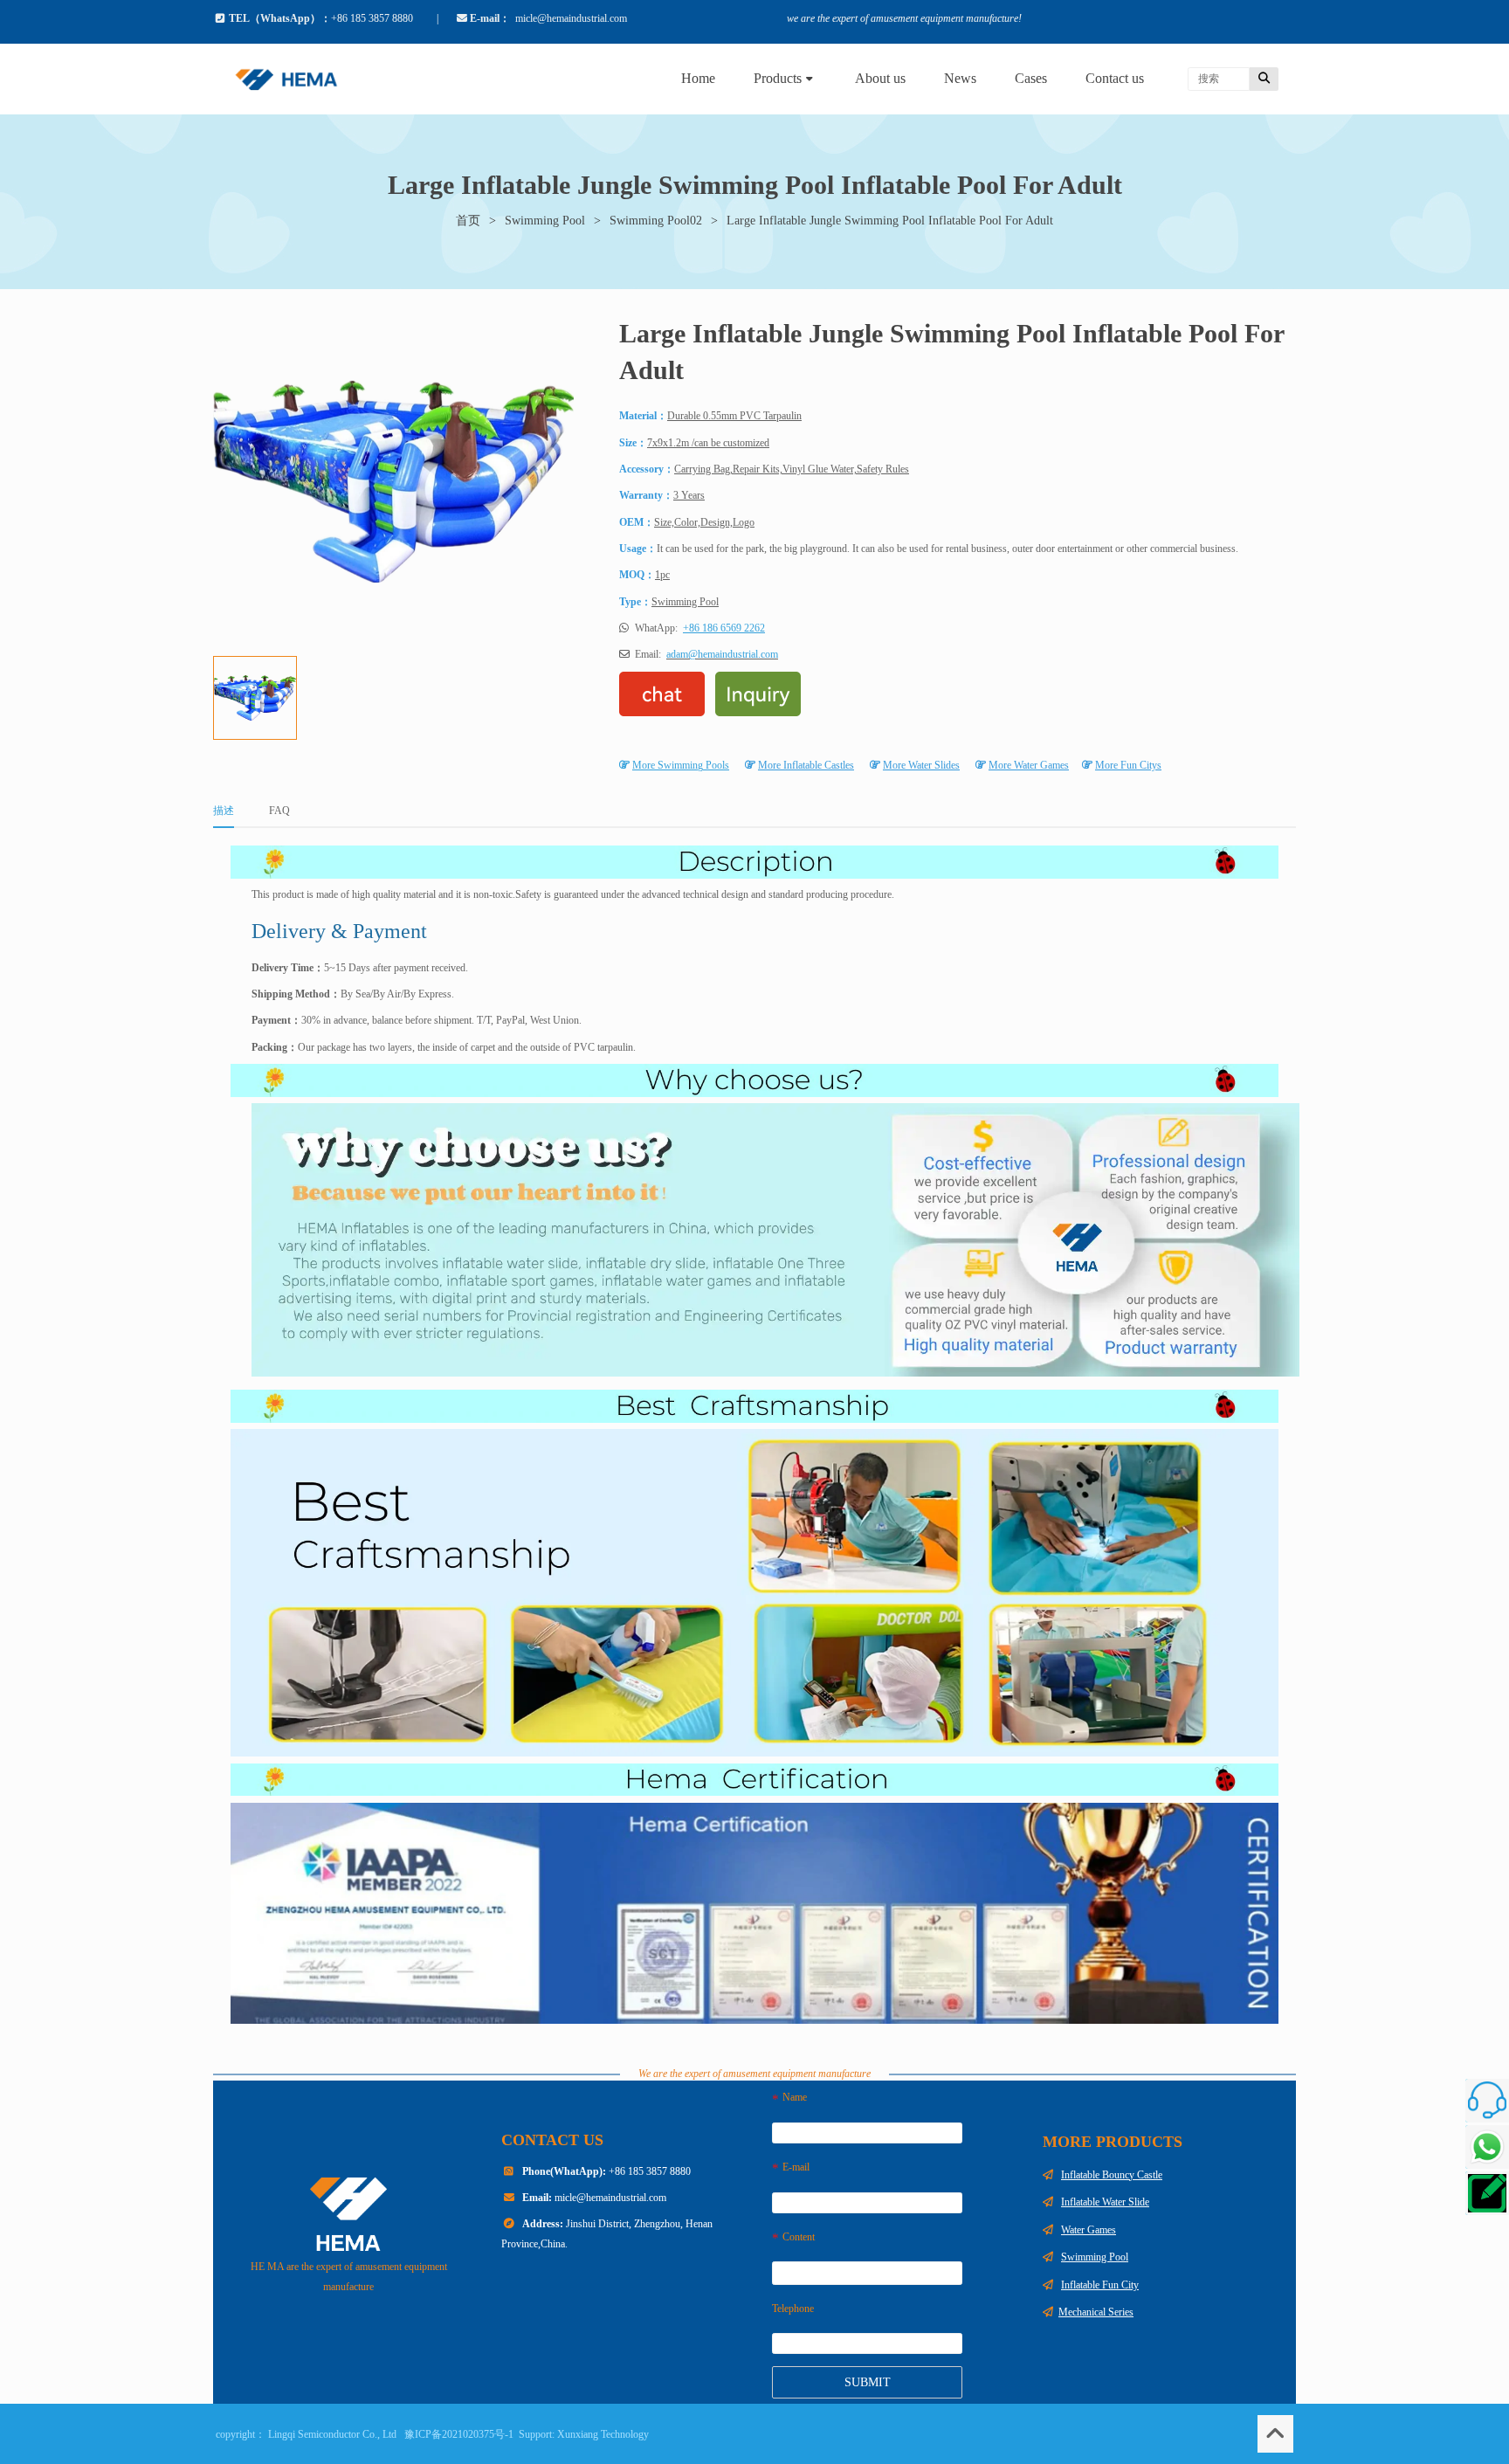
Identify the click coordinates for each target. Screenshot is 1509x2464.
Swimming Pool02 (656, 221)
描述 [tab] (224, 811)
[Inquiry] (1487, 2193)
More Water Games (1029, 765)
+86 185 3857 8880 (606, 2171)
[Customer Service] (1487, 2101)
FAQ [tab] (279, 811)
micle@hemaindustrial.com (610, 2198)
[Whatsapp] (1487, 2147)
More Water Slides (921, 765)
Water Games (1089, 2230)
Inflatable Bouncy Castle (1112, 2175)
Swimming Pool (545, 221)
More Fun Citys (1128, 765)
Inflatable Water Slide (1105, 2202)
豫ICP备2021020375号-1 (459, 2434)
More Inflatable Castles (806, 765)
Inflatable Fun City (1100, 2285)
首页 (468, 221)
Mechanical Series (1096, 2312)
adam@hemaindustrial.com (722, 654)
